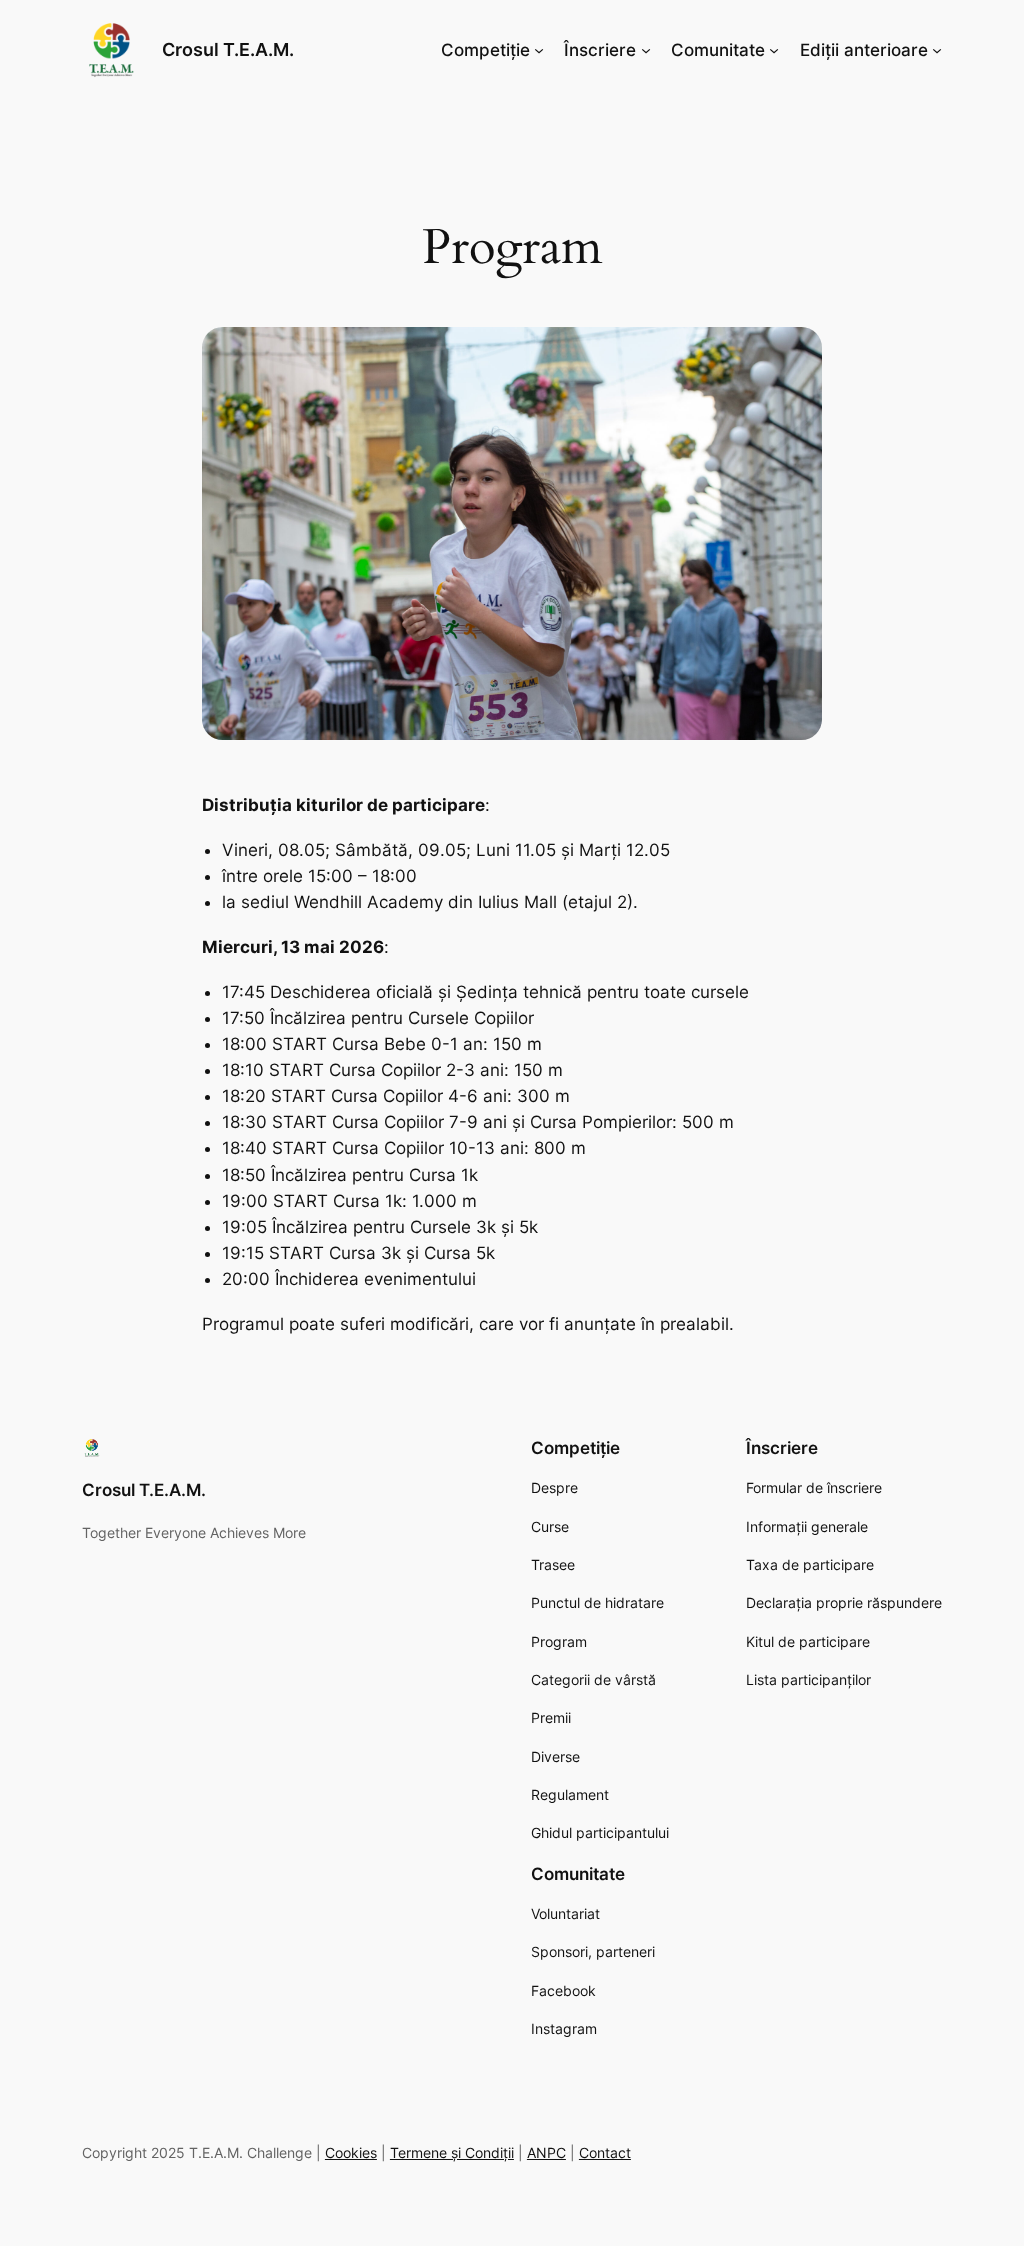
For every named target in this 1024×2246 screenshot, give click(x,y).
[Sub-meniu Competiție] (539, 50)
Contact (605, 2152)
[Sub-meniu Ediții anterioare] (937, 50)
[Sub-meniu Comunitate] (774, 50)
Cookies (351, 2152)
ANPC (546, 2152)
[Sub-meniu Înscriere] (646, 50)
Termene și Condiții (452, 2152)
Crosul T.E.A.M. (228, 49)
